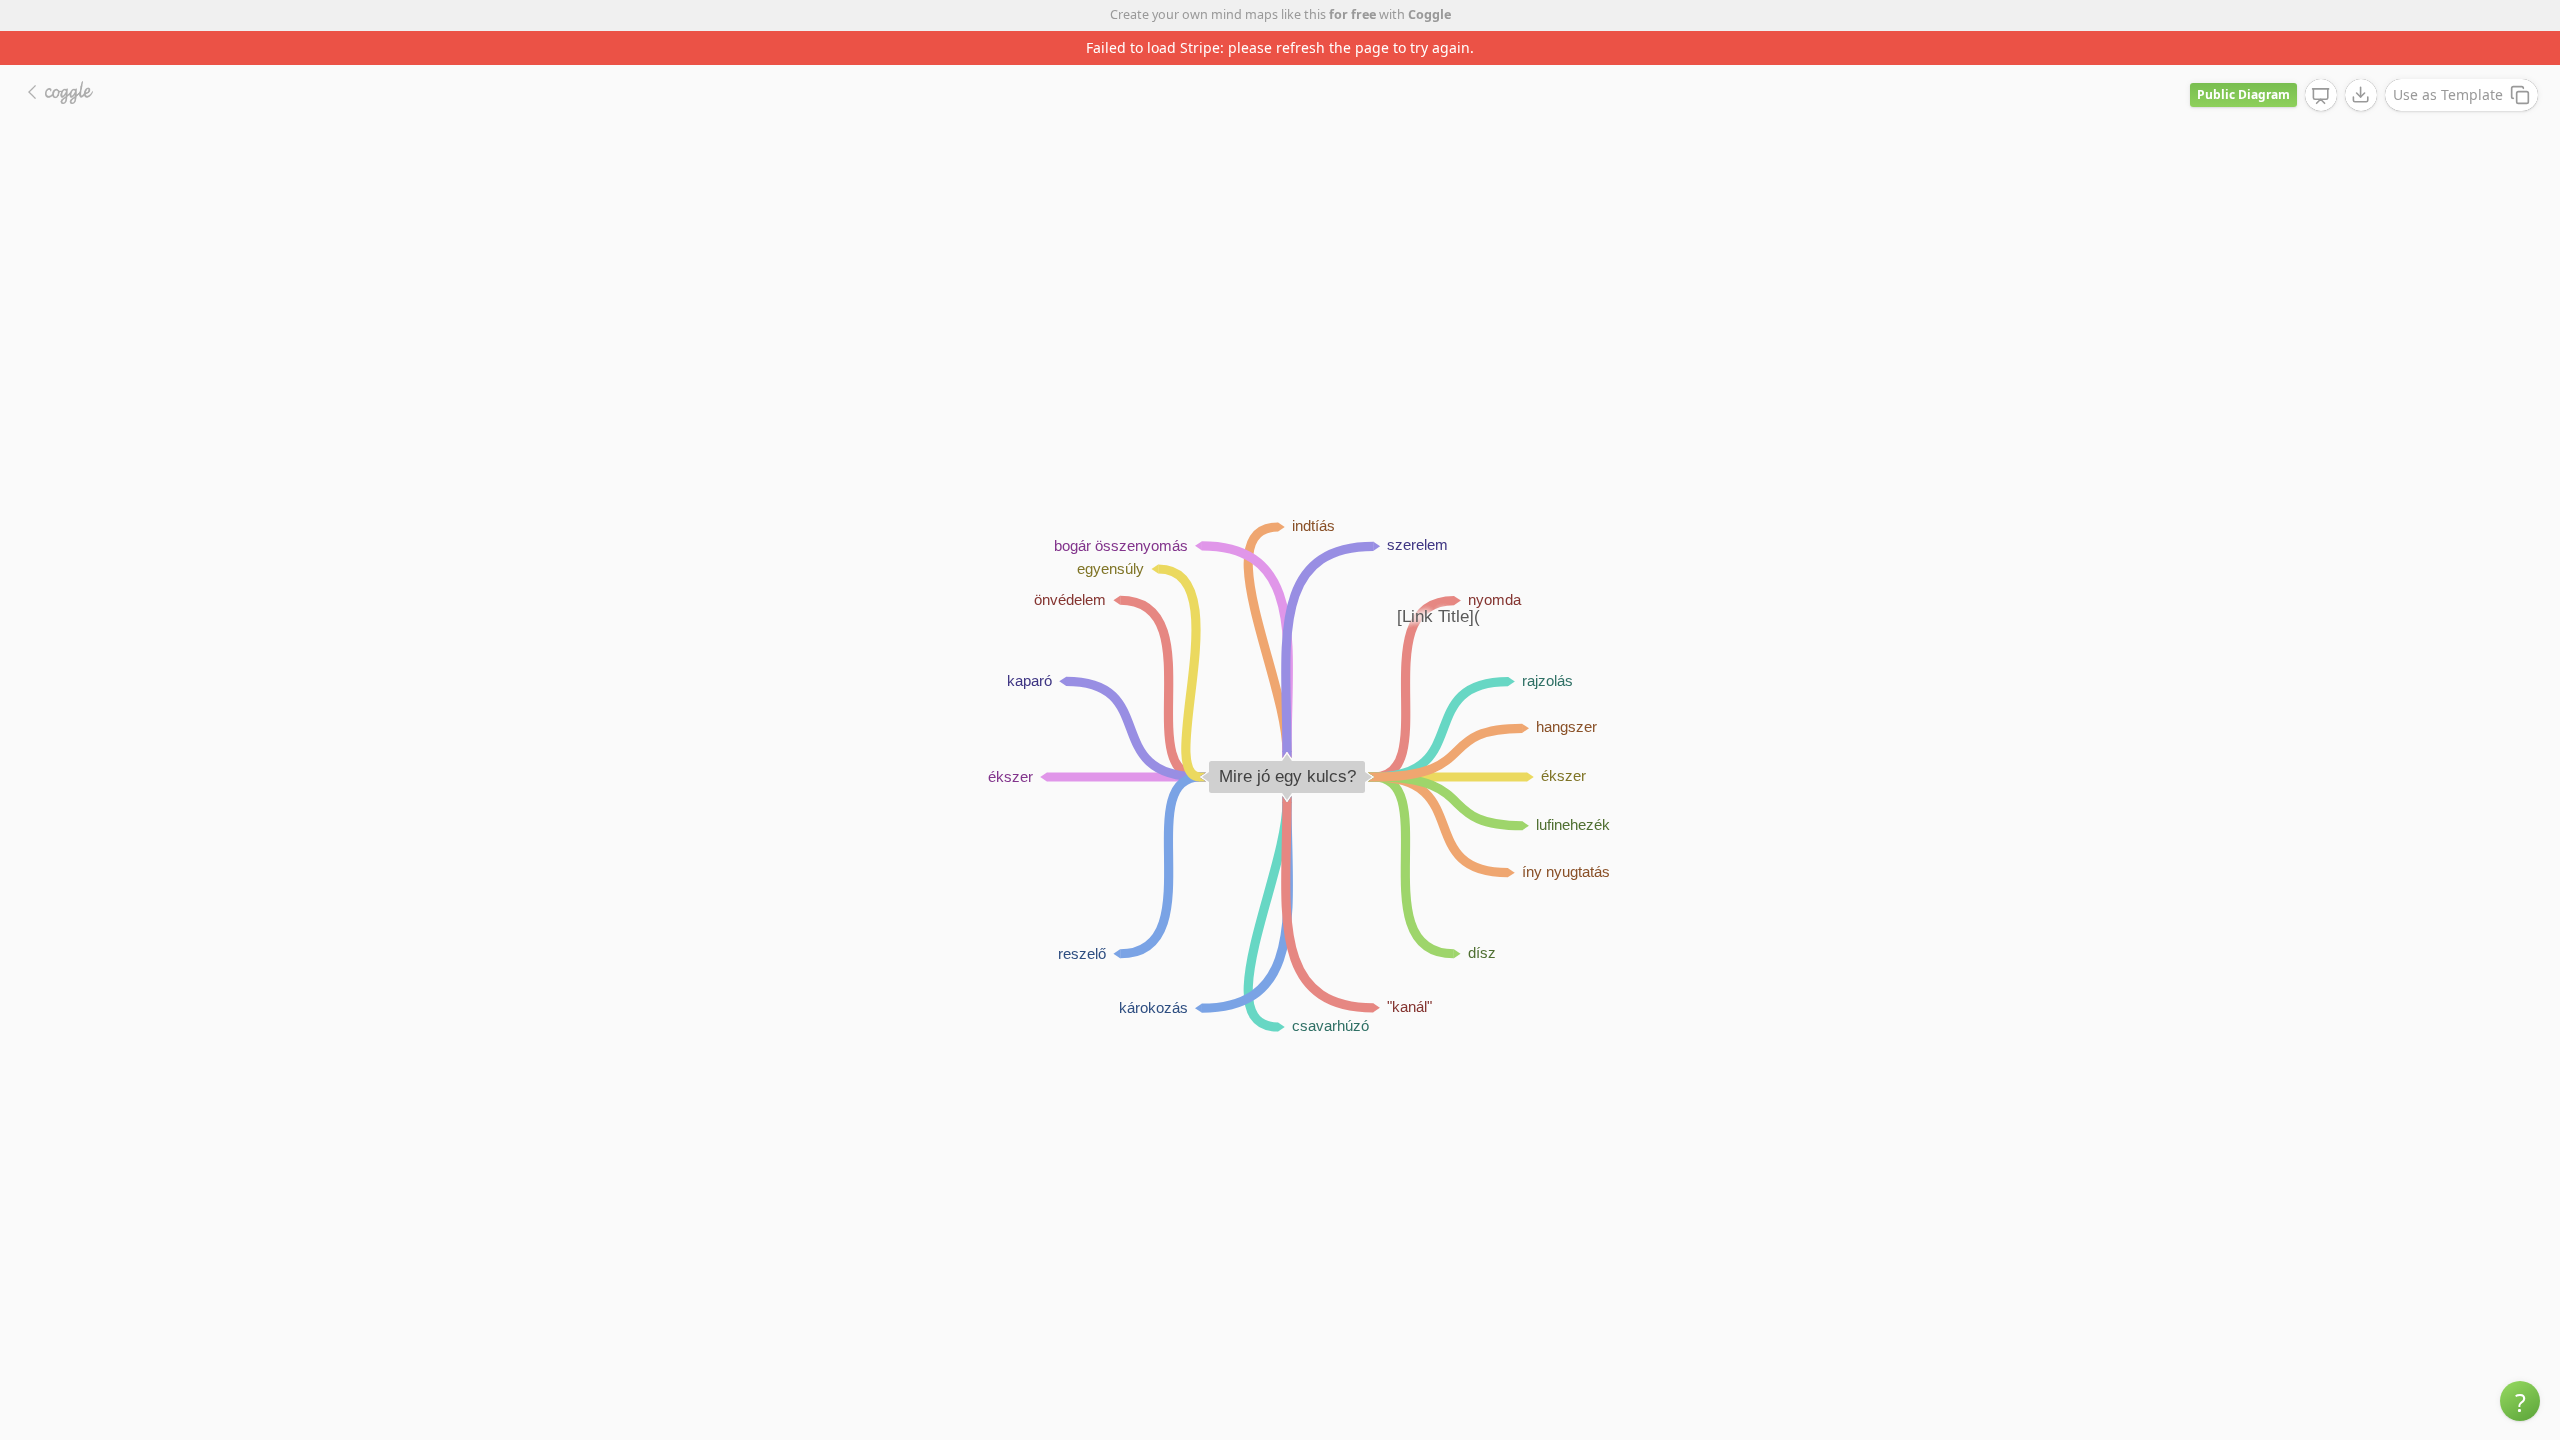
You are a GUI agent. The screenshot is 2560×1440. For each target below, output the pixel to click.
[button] (2520, 1401)
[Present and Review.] (2321, 96)
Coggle (1429, 14)
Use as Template (2448, 94)
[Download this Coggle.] (2361, 95)
